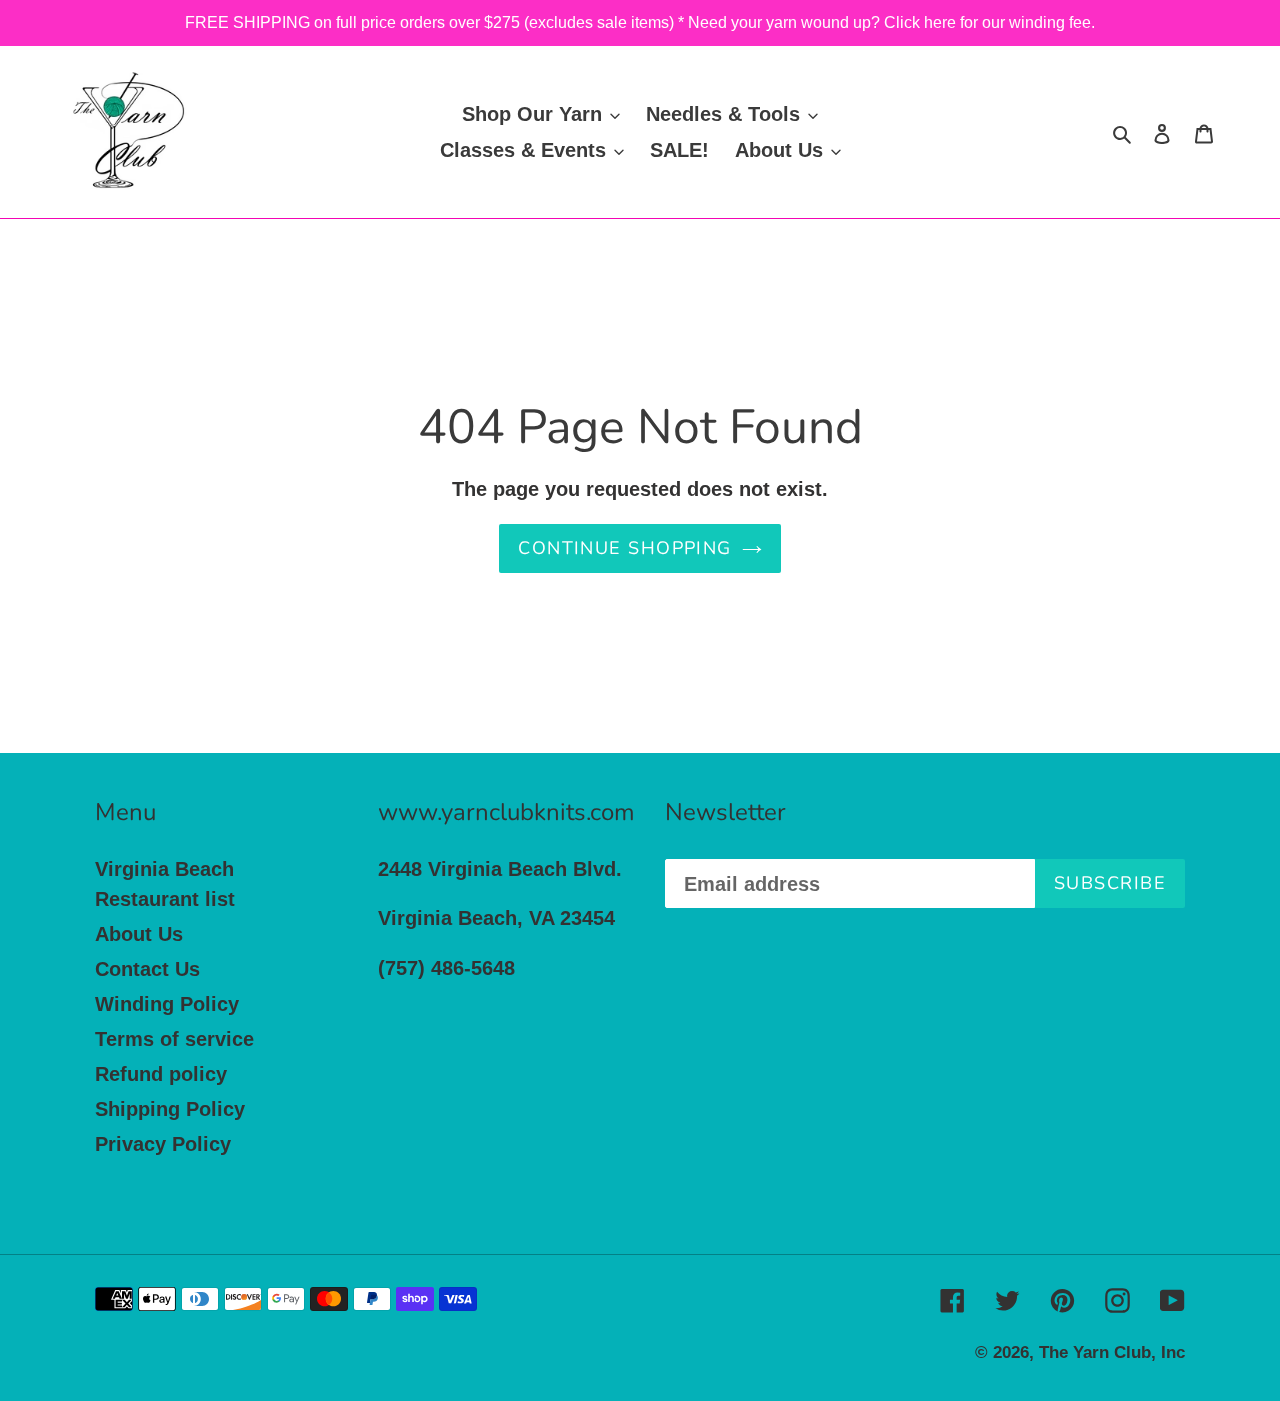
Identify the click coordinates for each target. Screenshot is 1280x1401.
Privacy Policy (163, 1144)
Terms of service (174, 1039)
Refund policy (161, 1074)
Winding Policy (167, 1004)
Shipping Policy (170, 1109)
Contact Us (147, 969)
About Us (139, 934)
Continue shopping (624, 548)
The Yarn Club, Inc (1112, 1352)
